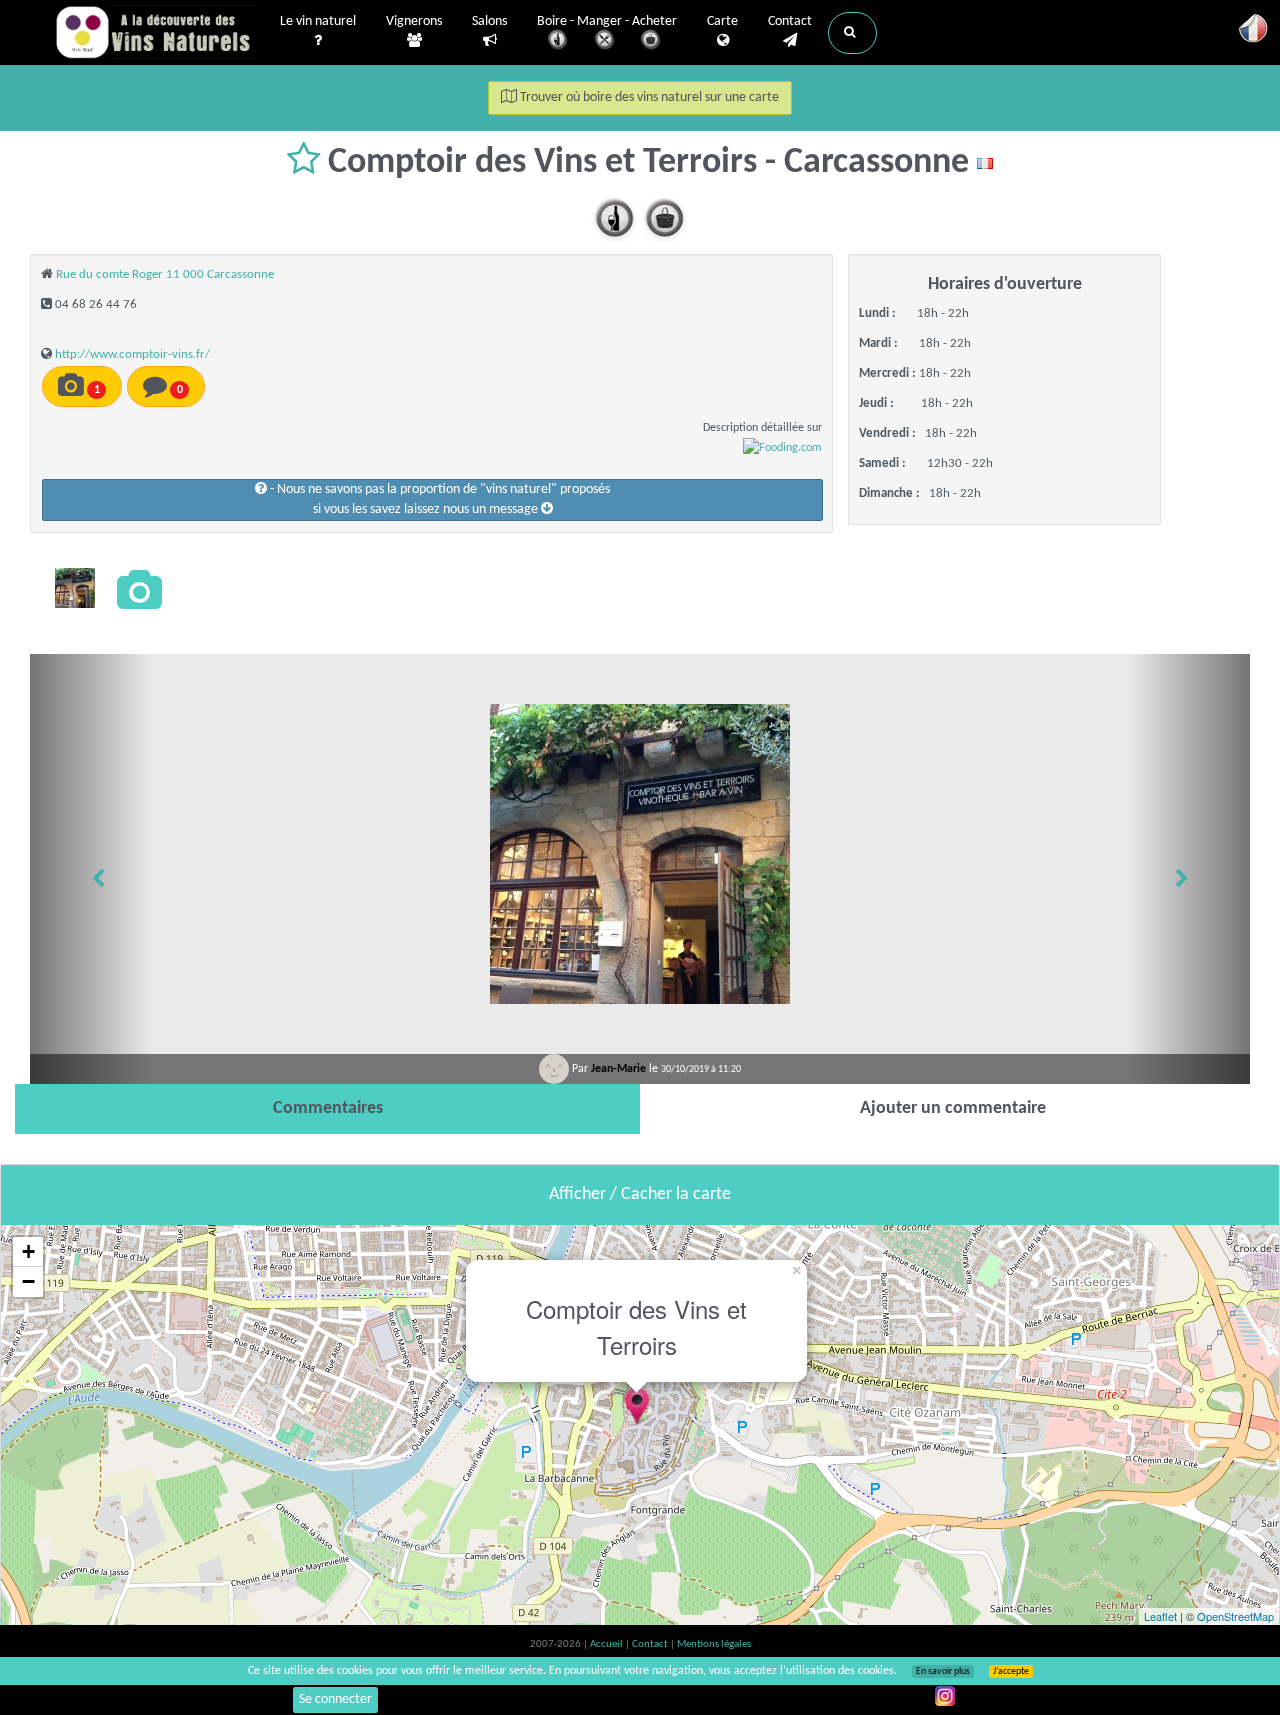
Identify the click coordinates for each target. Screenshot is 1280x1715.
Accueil (607, 1644)
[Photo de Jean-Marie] (75, 588)
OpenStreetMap (1235, 1616)
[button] (852, 33)
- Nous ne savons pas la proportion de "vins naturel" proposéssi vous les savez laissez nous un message (438, 499)
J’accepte (1011, 1671)
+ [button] (28, 1251)
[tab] (327, 1109)
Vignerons (414, 21)
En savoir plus (943, 1671)
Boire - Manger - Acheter (607, 21)
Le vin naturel (318, 21)
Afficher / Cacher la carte (640, 1194)
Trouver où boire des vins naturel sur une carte (648, 97)
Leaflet (1160, 1616)
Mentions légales (714, 1644)
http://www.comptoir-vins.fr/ (132, 354)
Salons (489, 21)
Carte (722, 21)
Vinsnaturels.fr (155, 32)
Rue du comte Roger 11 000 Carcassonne (165, 274)
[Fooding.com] (782, 448)
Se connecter (335, 1699)
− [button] (28, 1281)
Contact (790, 21)
